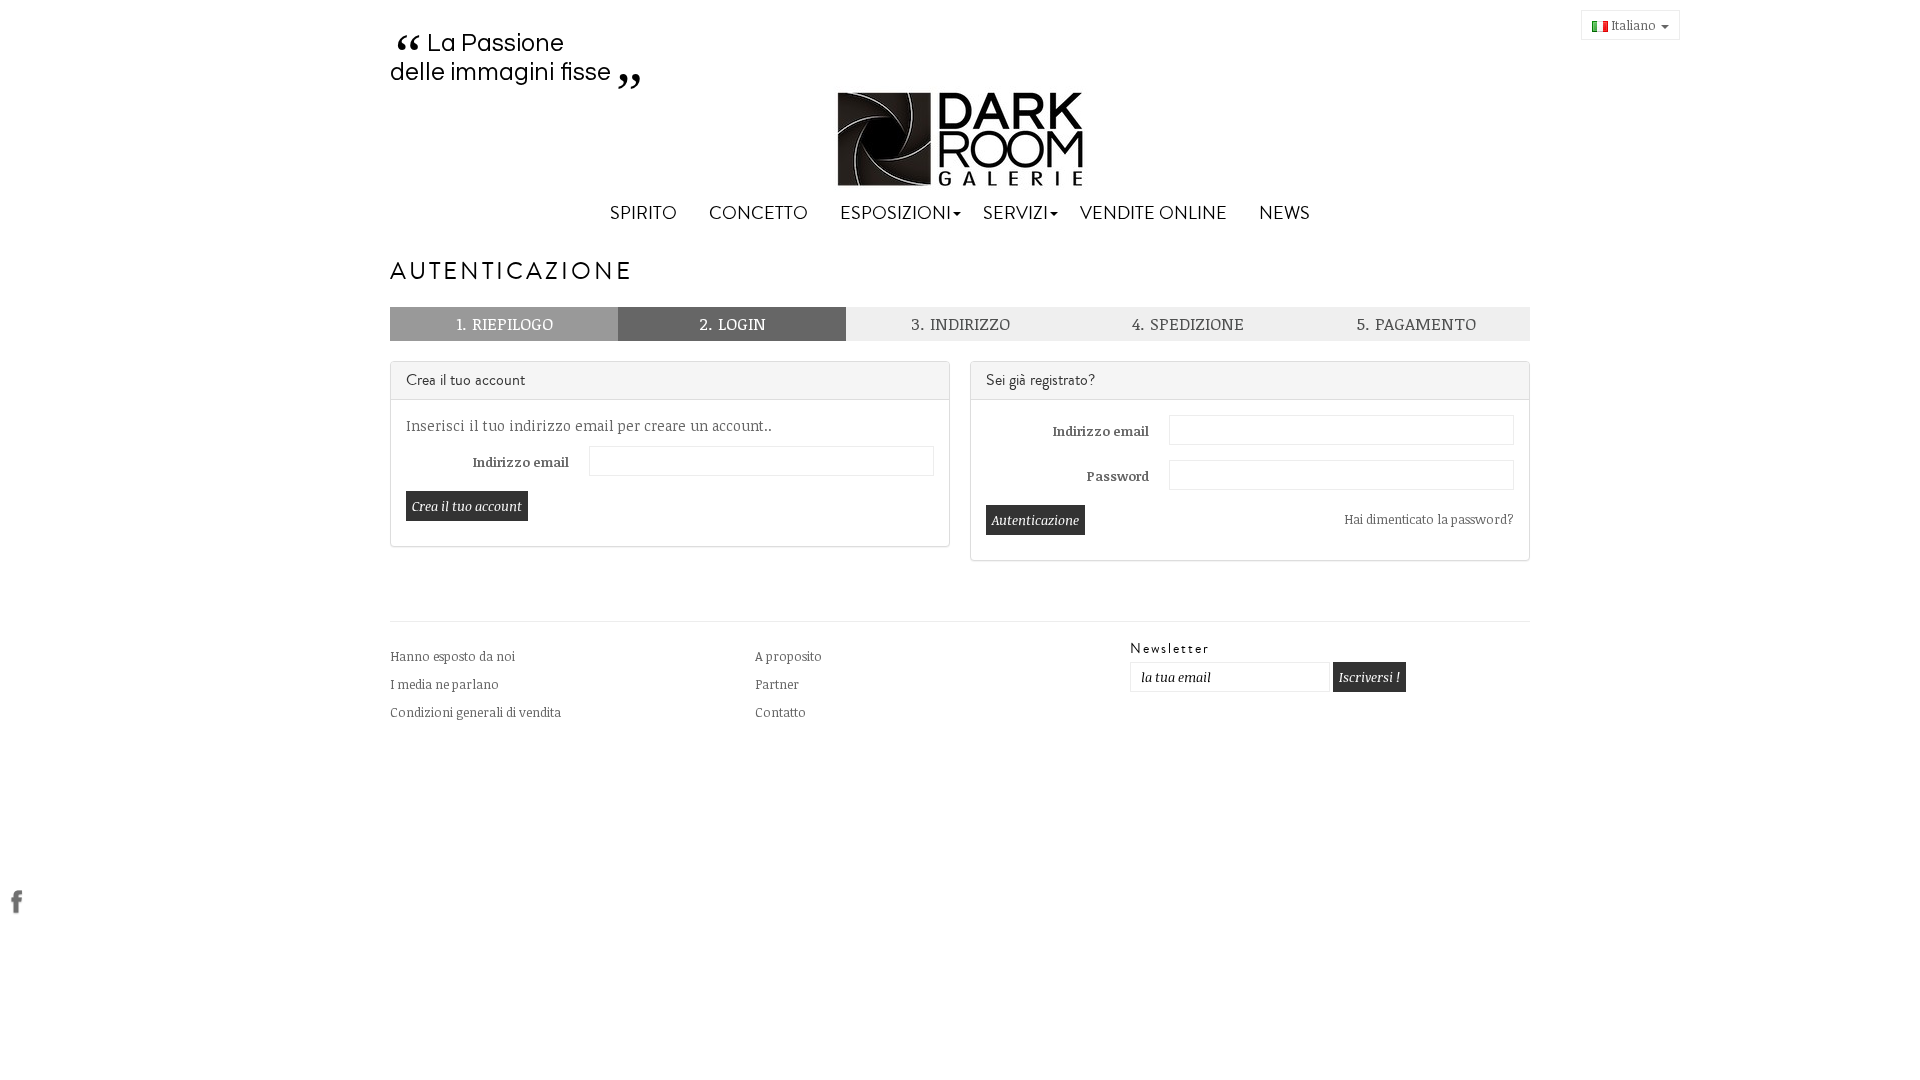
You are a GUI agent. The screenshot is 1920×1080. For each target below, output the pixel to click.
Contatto (780, 712)
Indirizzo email (521, 462)
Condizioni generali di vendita (475, 712)
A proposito (788, 656)
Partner (777, 684)
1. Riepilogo (504, 323)
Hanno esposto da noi (452, 656)
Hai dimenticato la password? (1429, 519)
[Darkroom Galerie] (960, 139)
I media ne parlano (444, 684)
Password (1118, 476)
